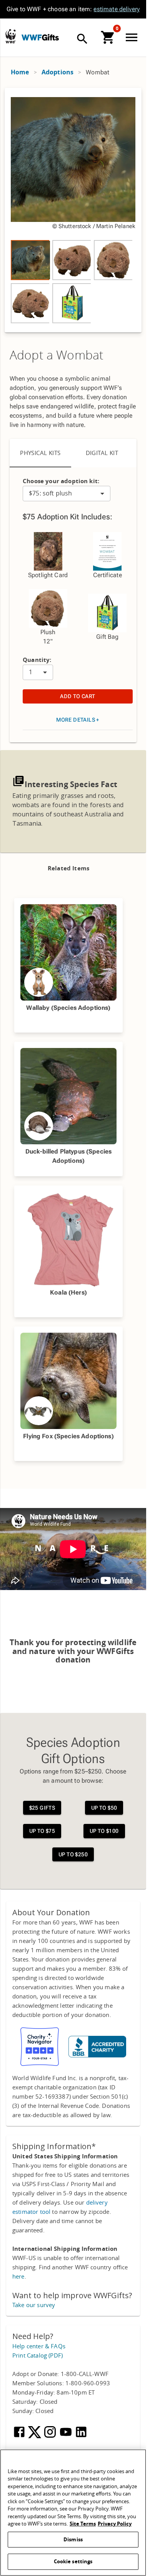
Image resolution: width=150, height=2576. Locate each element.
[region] (73, 210)
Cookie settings (73, 2562)
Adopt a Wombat (57, 356)
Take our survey (34, 2305)
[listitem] (30, 260)
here (18, 2277)
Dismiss (73, 2540)
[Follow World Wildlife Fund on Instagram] (51, 2437)
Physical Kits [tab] (40, 453)
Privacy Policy (115, 2524)
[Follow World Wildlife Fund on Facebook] (20, 2437)
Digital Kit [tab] (102, 453)
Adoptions (57, 72)
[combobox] (67, 494)
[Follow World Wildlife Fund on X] (35, 2437)
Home (20, 72)
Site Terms (83, 2524)
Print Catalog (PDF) (37, 2356)
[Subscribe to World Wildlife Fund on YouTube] (67, 2437)
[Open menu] (133, 37)
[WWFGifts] (66, 38)
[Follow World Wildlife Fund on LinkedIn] (81, 2437)
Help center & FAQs (39, 2346)
